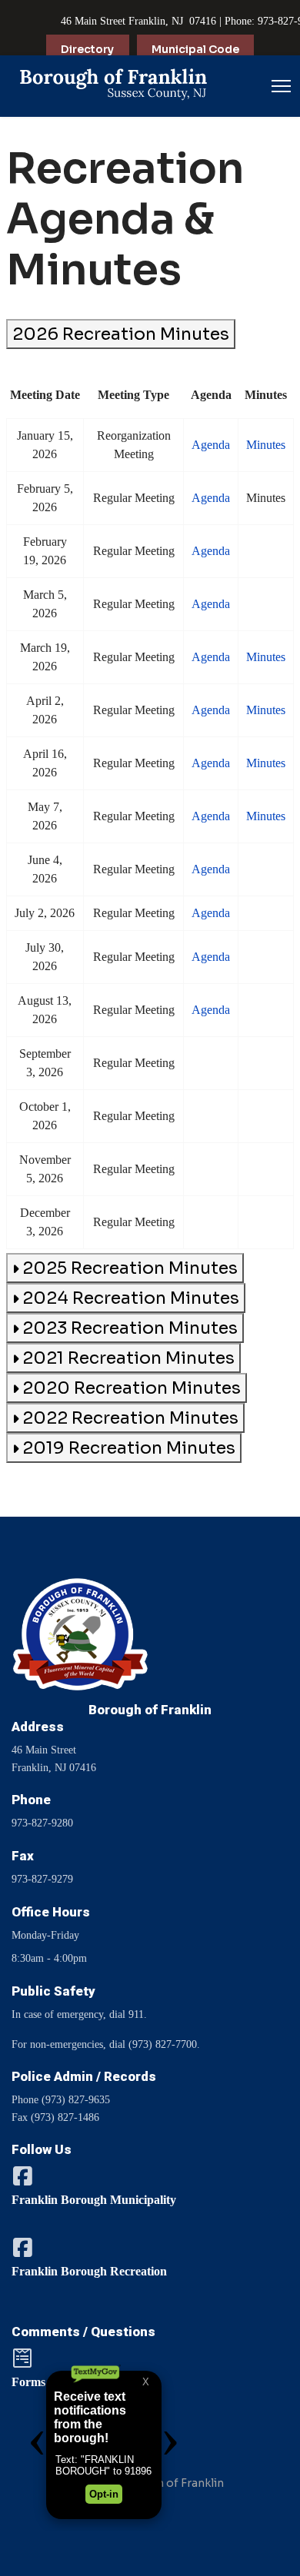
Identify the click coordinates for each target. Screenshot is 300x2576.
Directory (87, 49)
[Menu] (281, 86)
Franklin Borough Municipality (94, 2200)
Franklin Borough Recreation (89, 2271)
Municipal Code (195, 49)
